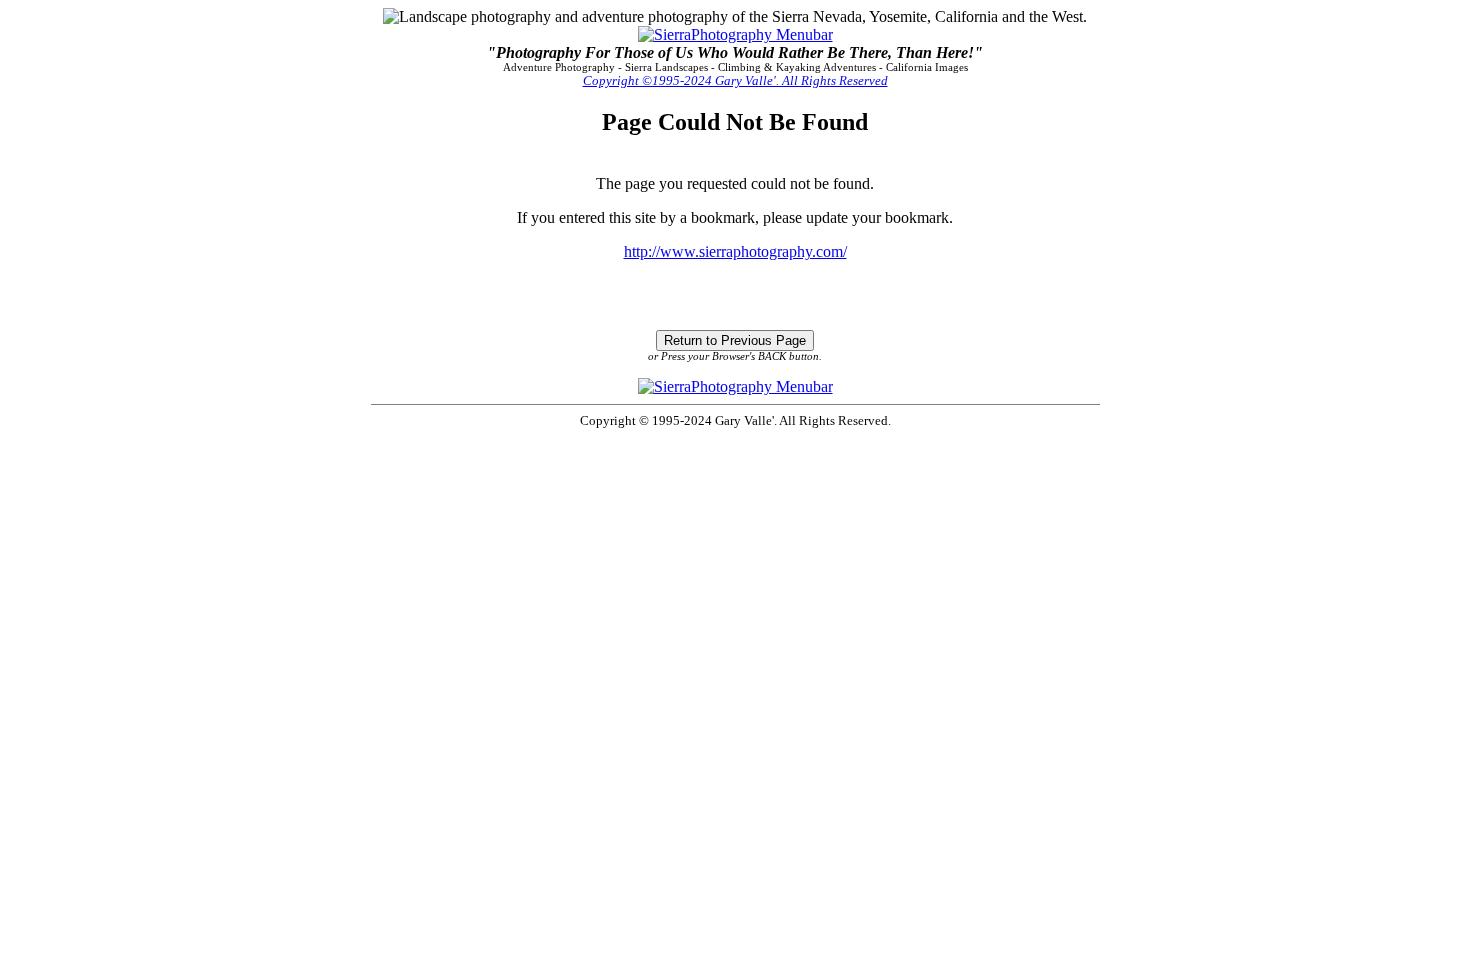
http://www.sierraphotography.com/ (735, 251)
